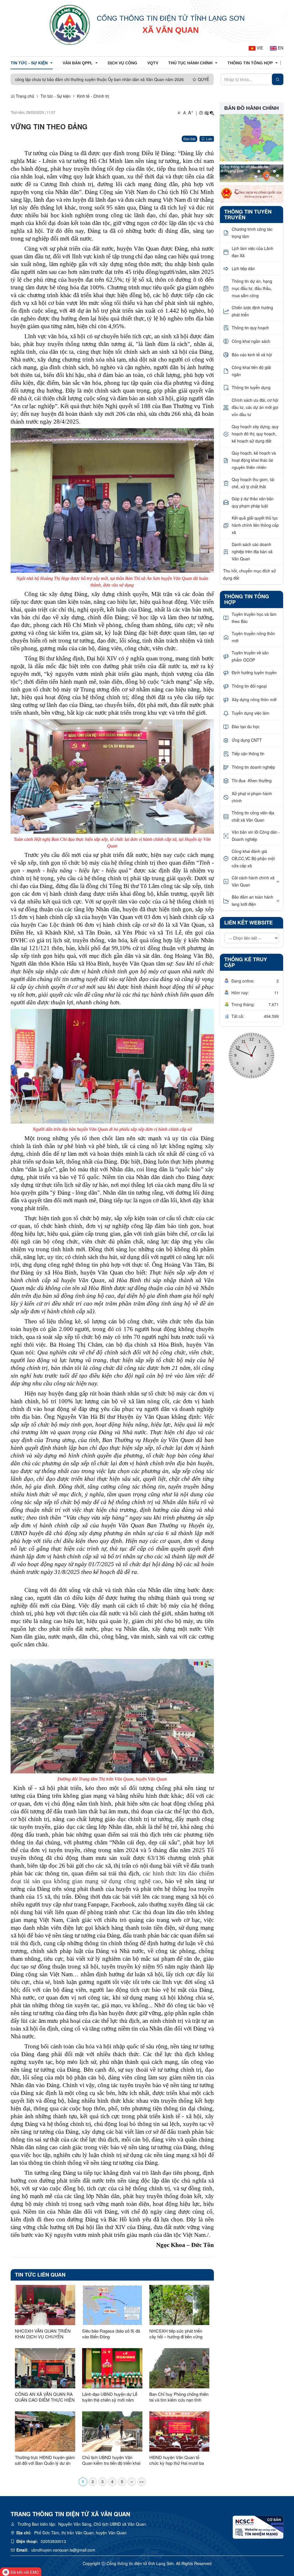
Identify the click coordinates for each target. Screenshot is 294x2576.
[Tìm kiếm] (278, 79)
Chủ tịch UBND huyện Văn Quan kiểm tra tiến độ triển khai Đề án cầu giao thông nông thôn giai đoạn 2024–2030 (112, 2460)
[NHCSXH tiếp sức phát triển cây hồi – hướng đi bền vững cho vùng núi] (179, 2305)
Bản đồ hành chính (252, 108)
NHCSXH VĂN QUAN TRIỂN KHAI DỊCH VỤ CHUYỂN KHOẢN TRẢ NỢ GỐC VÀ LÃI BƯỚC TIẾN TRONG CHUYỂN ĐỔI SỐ (44, 2334)
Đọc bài (189, 139)
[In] (201, 113)
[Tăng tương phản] (206, 113)
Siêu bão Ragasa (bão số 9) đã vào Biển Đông (111, 2334)
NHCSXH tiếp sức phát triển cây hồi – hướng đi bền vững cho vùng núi (176, 2334)
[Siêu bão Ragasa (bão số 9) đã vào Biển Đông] (112, 2305)
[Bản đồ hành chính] (252, 137)
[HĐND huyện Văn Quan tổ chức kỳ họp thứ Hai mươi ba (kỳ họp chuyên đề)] (179, 2431)
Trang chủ (24, 96)
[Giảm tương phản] (212, 113)
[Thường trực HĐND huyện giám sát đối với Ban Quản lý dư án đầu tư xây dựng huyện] (45, 2431)
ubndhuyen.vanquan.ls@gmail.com (63, 2550)
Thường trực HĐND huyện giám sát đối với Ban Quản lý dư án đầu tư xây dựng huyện (45, 2460)
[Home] (70, 24)
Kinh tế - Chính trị (93, 96)
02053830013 (53, 2541)
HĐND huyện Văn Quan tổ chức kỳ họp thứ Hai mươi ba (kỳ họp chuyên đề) (177, 2460)
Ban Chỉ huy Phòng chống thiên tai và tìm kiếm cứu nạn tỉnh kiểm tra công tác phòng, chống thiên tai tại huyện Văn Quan (179, 2397)
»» (142, 2481)
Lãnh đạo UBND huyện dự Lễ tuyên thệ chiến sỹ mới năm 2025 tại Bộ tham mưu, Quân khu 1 (110, 2397)
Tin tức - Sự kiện (56, 96)
